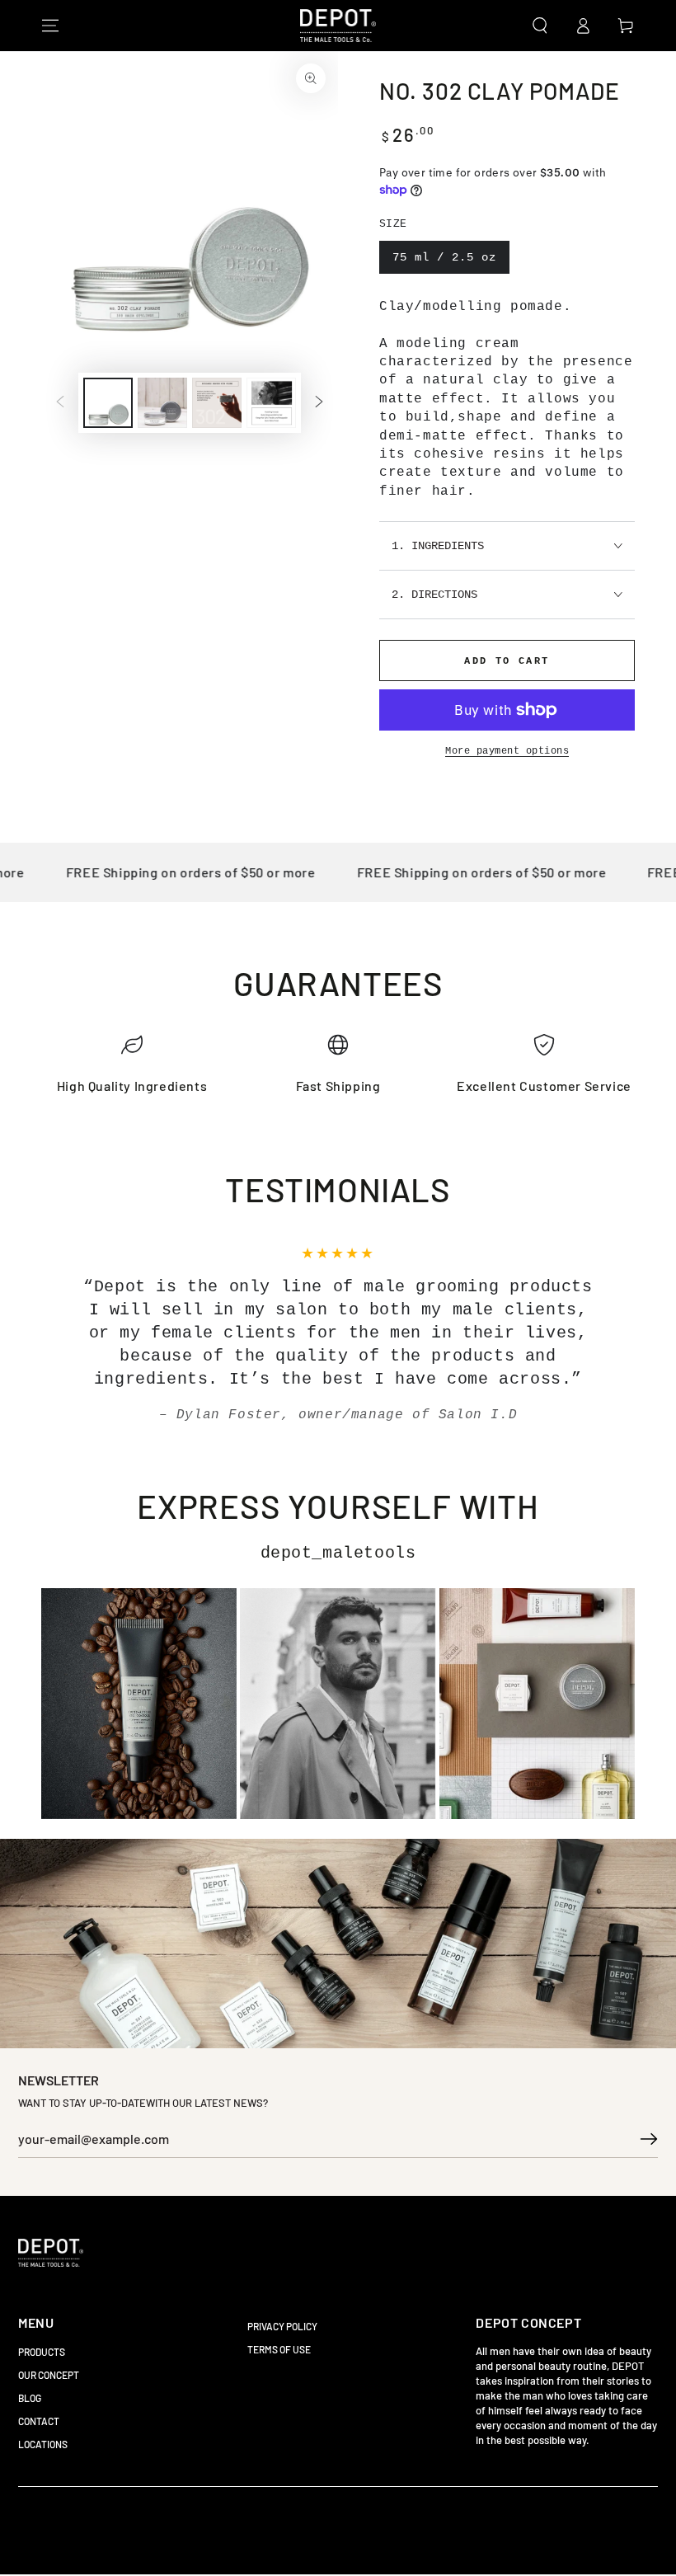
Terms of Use (279, 2349)
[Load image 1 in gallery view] (108, 403)
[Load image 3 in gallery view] (217, 403)
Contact (39, 2421)
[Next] (598, 1335)
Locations (43, 2444)
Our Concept (49, 2375)
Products (42, 2352)
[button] (540, 26)
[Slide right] (319, 403)
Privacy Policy (282, 2326)
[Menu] (50, 26)
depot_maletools (338, 1553)
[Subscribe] (649, 2139)
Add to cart (507, 661)
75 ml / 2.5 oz (444, 257)
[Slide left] (60, 403)
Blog (30, 2398)
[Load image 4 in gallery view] (271, 403)
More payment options (507, 751)
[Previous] (78, 1335)
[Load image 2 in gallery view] (162, 403)
